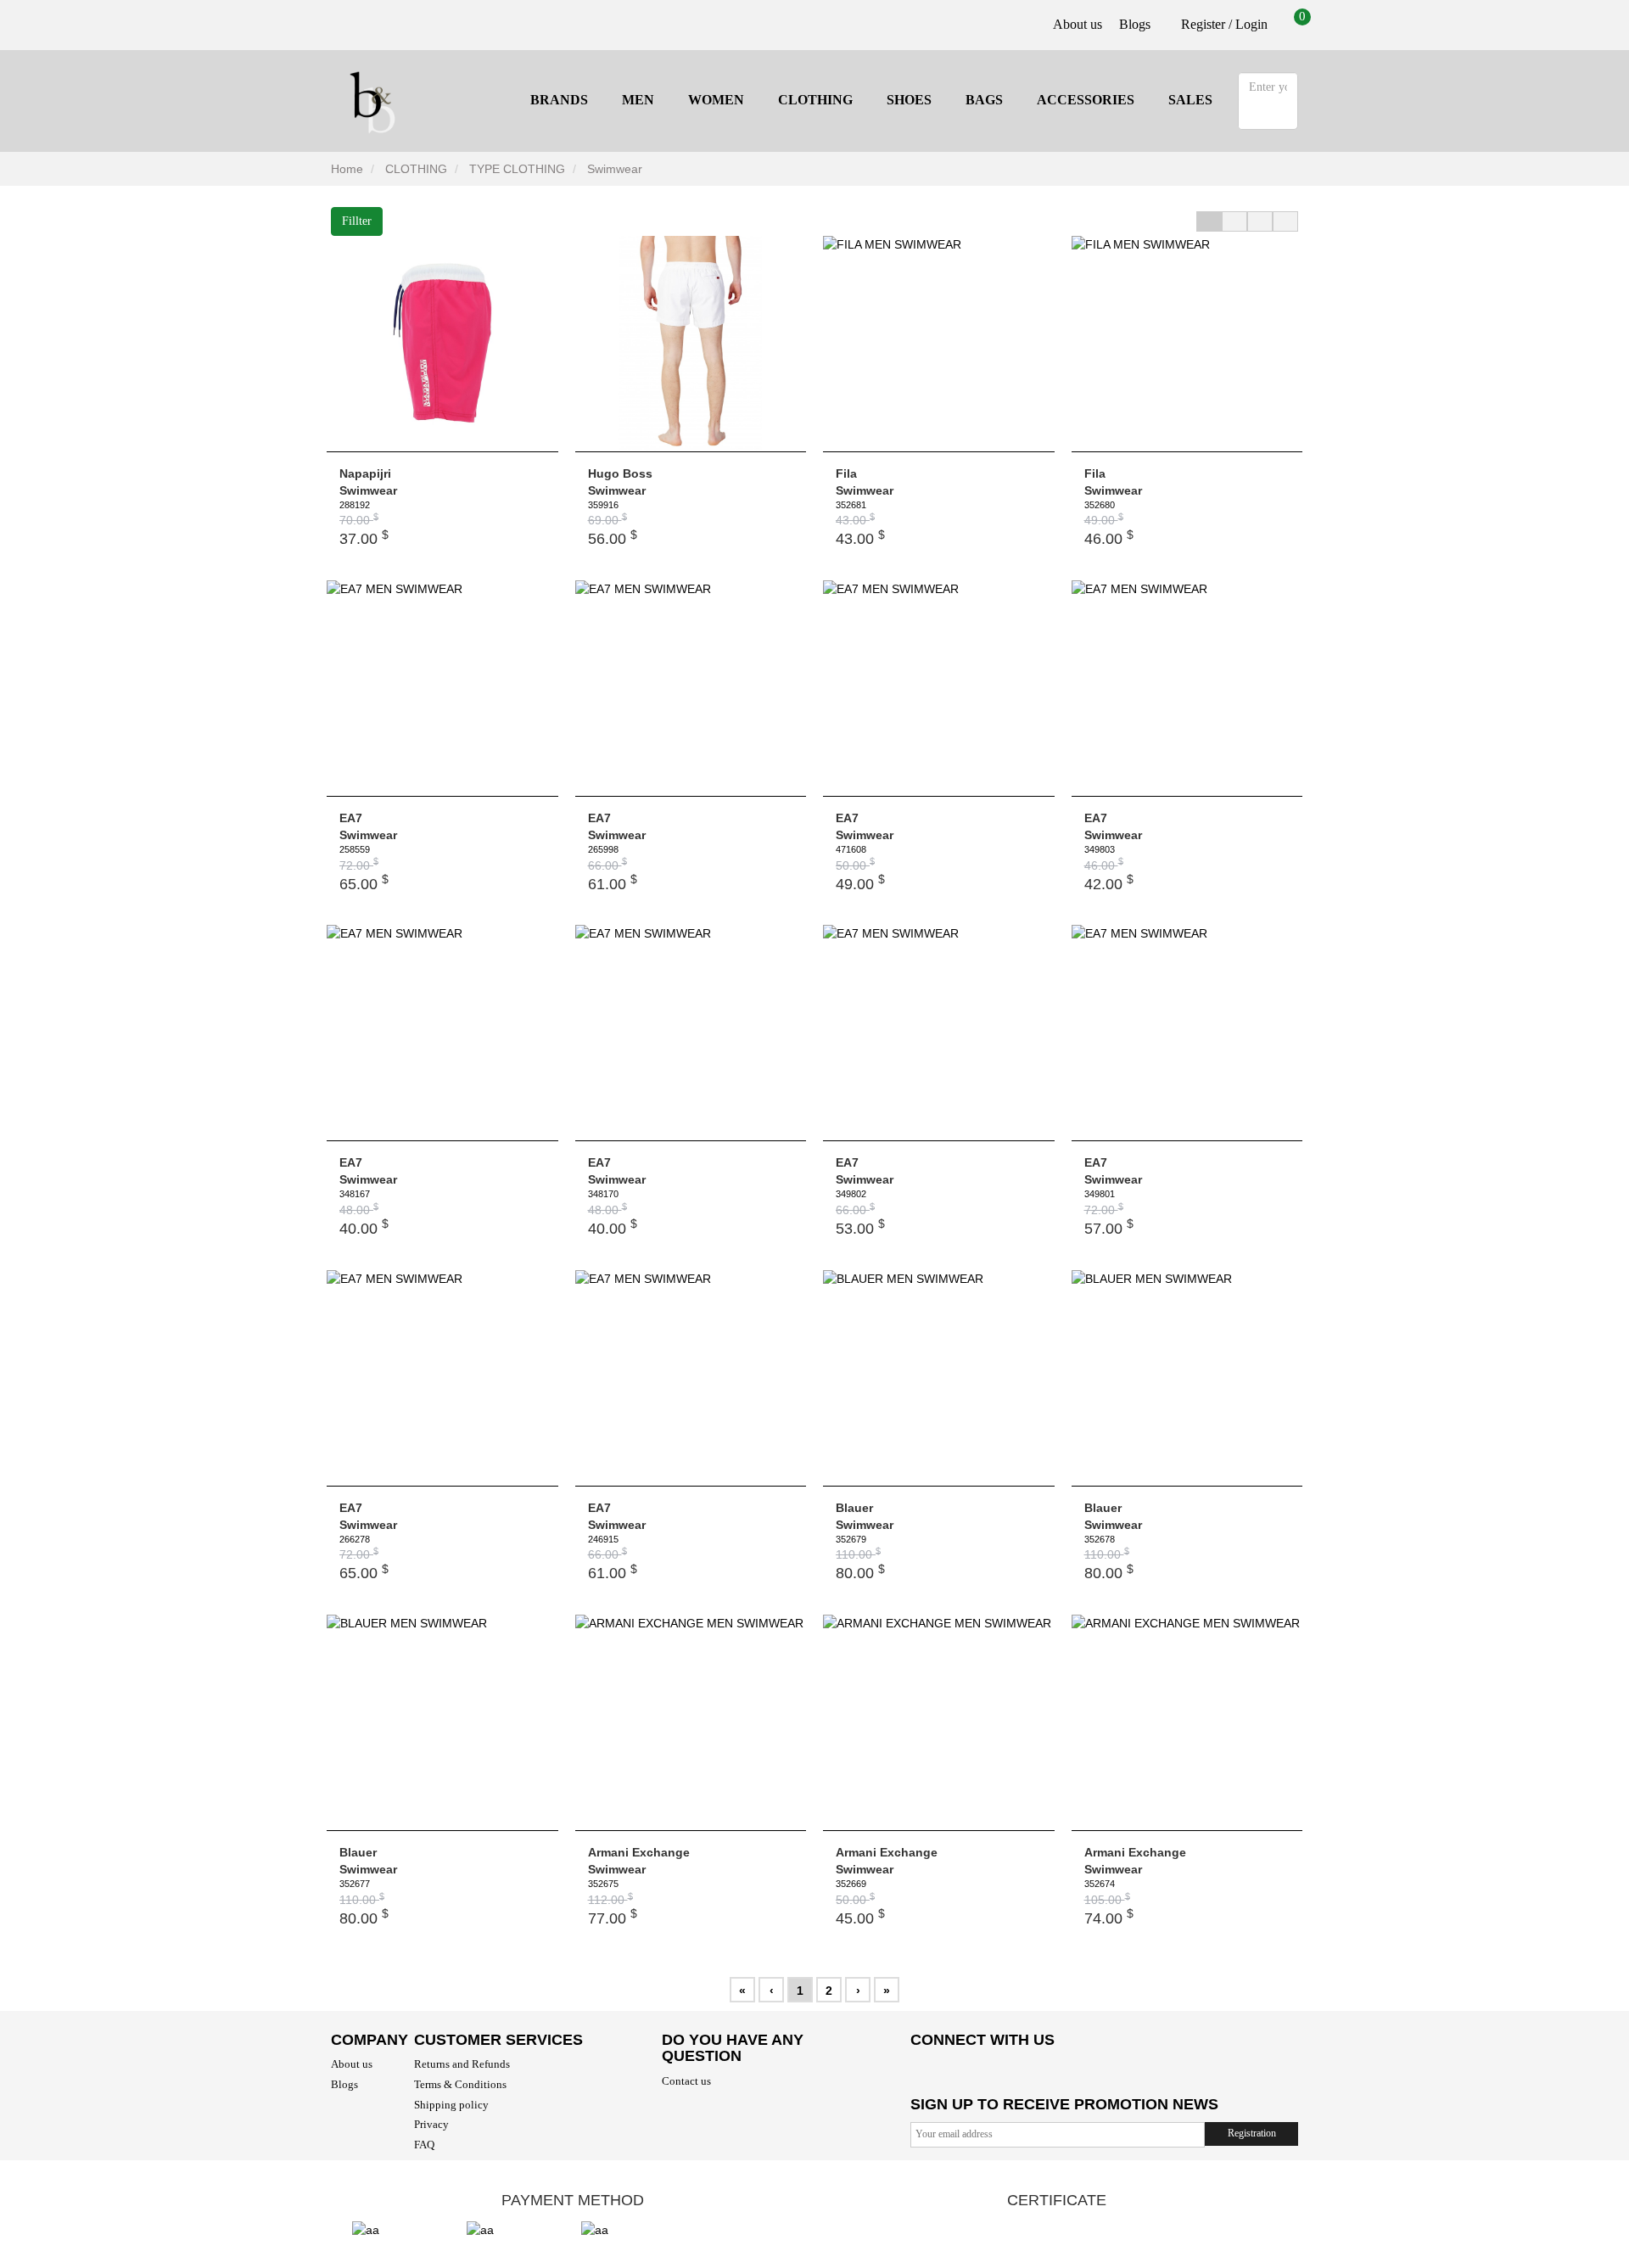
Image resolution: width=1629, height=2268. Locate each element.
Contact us (686, 2081)
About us (1078, 24)
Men (638, 100)
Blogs (1135, 24)
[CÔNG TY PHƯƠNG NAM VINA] (373, 99)
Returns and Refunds (462, 2064)
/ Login (1248, 24)
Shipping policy (451, 2105)
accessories (1086, 100)
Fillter (357, 221)
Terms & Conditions (460, 2084)
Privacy (431, 2124)
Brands (559, 100)
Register (1201, 24)
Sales (1190, 100)
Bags (984, 100)
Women (716, 100)
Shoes (909, 100)
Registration (1252, 2133)
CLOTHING (815, 100)
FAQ (424, 2145)
